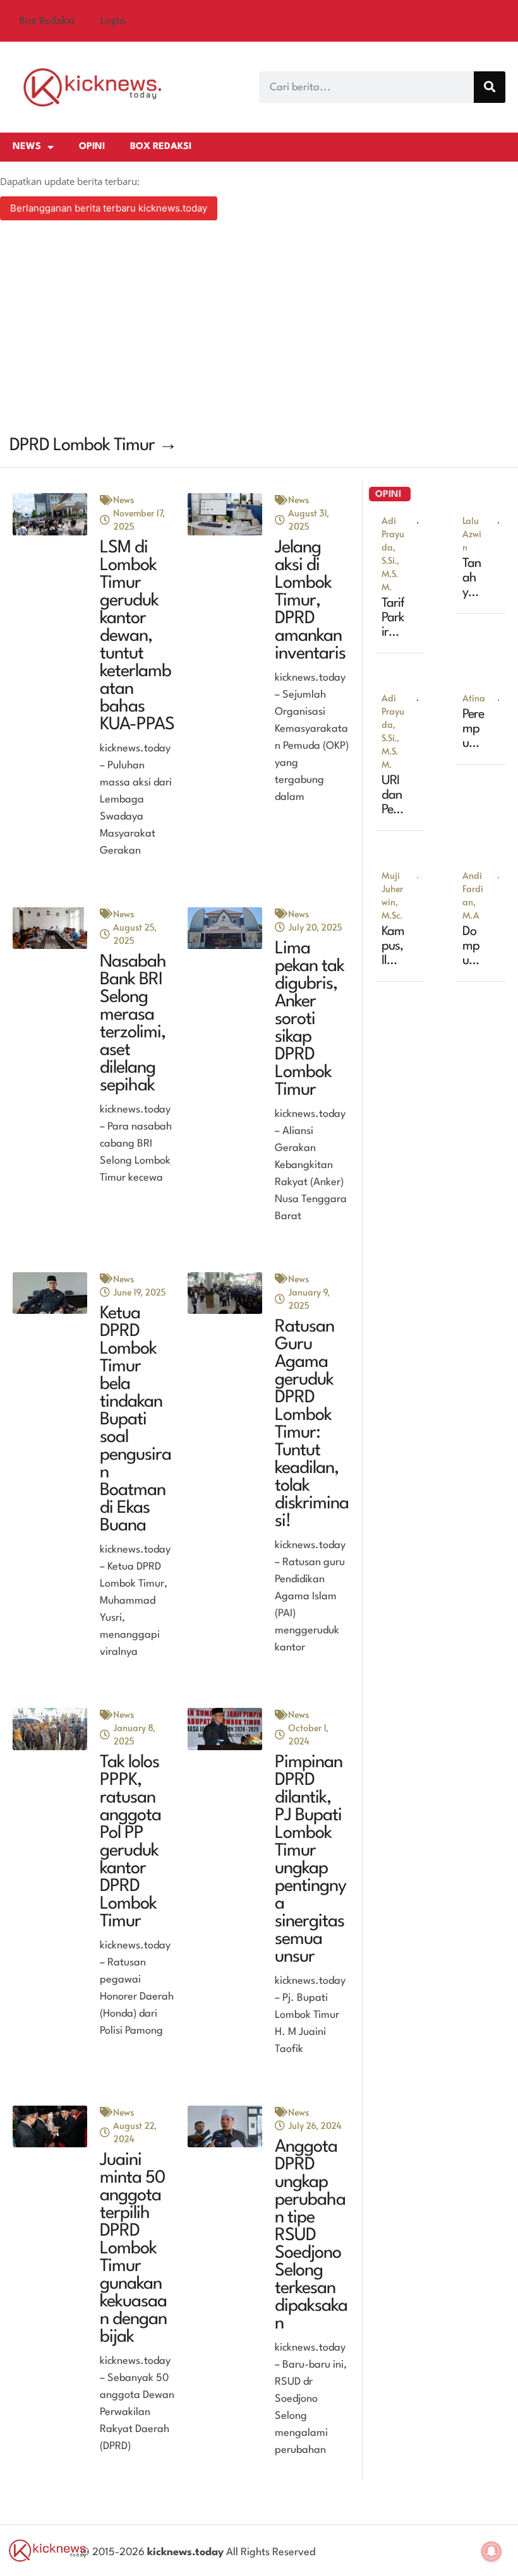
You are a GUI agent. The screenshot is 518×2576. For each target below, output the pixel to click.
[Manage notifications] (491, 2551)
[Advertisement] (259, 330)
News (27, 147)
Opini (92, 147)
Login (113, 21)
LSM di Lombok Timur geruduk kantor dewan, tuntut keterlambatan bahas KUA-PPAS (137, 636)
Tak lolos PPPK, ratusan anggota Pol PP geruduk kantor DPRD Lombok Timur (130, 1842)
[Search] (490, 87)
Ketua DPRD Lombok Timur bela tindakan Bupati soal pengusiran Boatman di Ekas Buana (136, 1420)
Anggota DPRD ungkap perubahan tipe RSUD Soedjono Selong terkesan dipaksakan (311, 2236)
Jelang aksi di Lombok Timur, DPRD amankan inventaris (310, 601)
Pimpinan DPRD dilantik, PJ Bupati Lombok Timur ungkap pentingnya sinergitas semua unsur (310, 1860)
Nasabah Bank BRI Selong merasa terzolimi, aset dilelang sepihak (133, 1024)
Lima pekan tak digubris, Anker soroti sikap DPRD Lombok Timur (310, 1020)
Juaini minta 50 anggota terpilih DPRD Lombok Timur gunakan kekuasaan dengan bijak (133, 2249)
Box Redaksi (47, 21)
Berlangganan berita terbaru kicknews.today (109, 208)
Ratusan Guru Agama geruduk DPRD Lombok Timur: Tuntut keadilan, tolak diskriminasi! (312, 1424)
